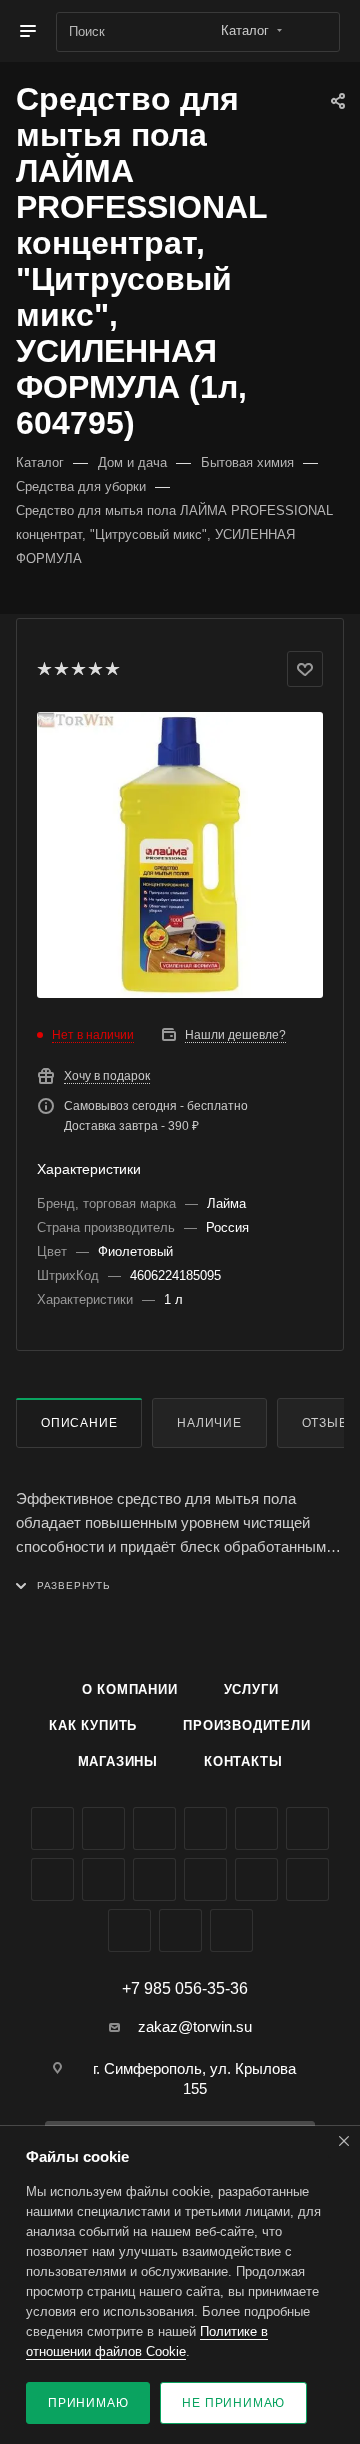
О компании (130, 1689)
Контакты (243, 1761)
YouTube (307, 1828)
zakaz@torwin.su (195, 2026)
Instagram (205, 1828)
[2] (60, 669)
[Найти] (315, 32)
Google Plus (103, 1879)
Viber (154, 1879)
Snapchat (180, 1930)
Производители (246, 1725)
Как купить (93, 1725)
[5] (111, 669)
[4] (94, 669)
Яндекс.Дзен (256, 1879)
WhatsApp (205, 1879)
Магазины (118, 1761)
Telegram (256, 1828)
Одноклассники (52, 1879)
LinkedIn (231, 1930)
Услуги (251, 1689)
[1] (43, 669)
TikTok (307, 1879)
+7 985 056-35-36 (185, 1989)
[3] (77, 669)
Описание (79, 1423)
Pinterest (129, 1930)
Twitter (154, 1828)
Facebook (103, 1828)
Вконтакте (52, 1828)
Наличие (209, 1423)
